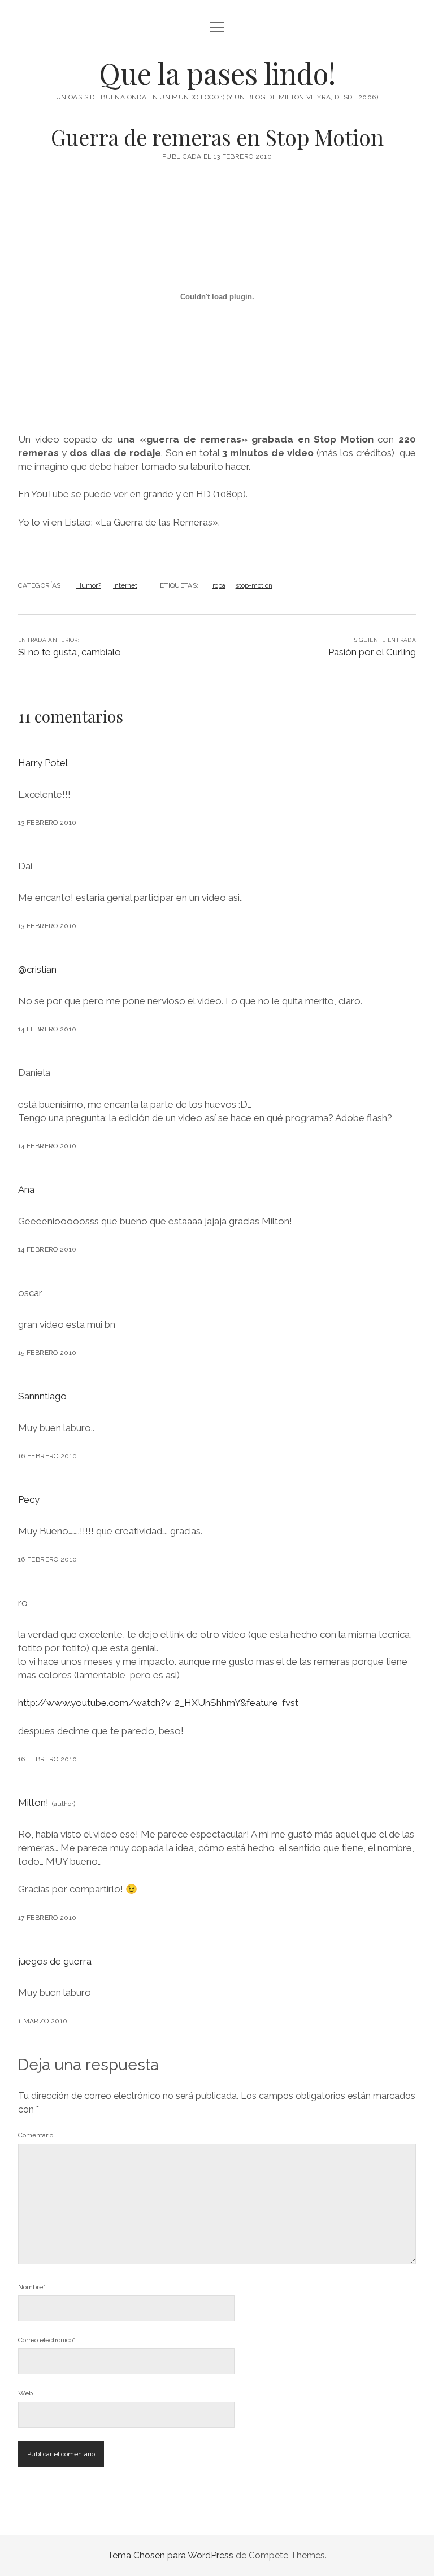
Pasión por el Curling (372, 652)
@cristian (37, 969)
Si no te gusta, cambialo (70, 652)
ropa (219, 585)
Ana (26, 1189)
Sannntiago (42, 1396)
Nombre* (32, 2287)
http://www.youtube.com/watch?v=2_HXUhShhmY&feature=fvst (158, 1703)
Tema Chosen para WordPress (170, 2555)
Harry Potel (43, 763)
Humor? (89, 585)
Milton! (33, 1803)
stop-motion (254, 585)
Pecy (29, 1499)
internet (125, 585)
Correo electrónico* (47, 2340)
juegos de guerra (55, 1961)
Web (25, 2393)
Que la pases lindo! (217, 73)
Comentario (36, 2135)
